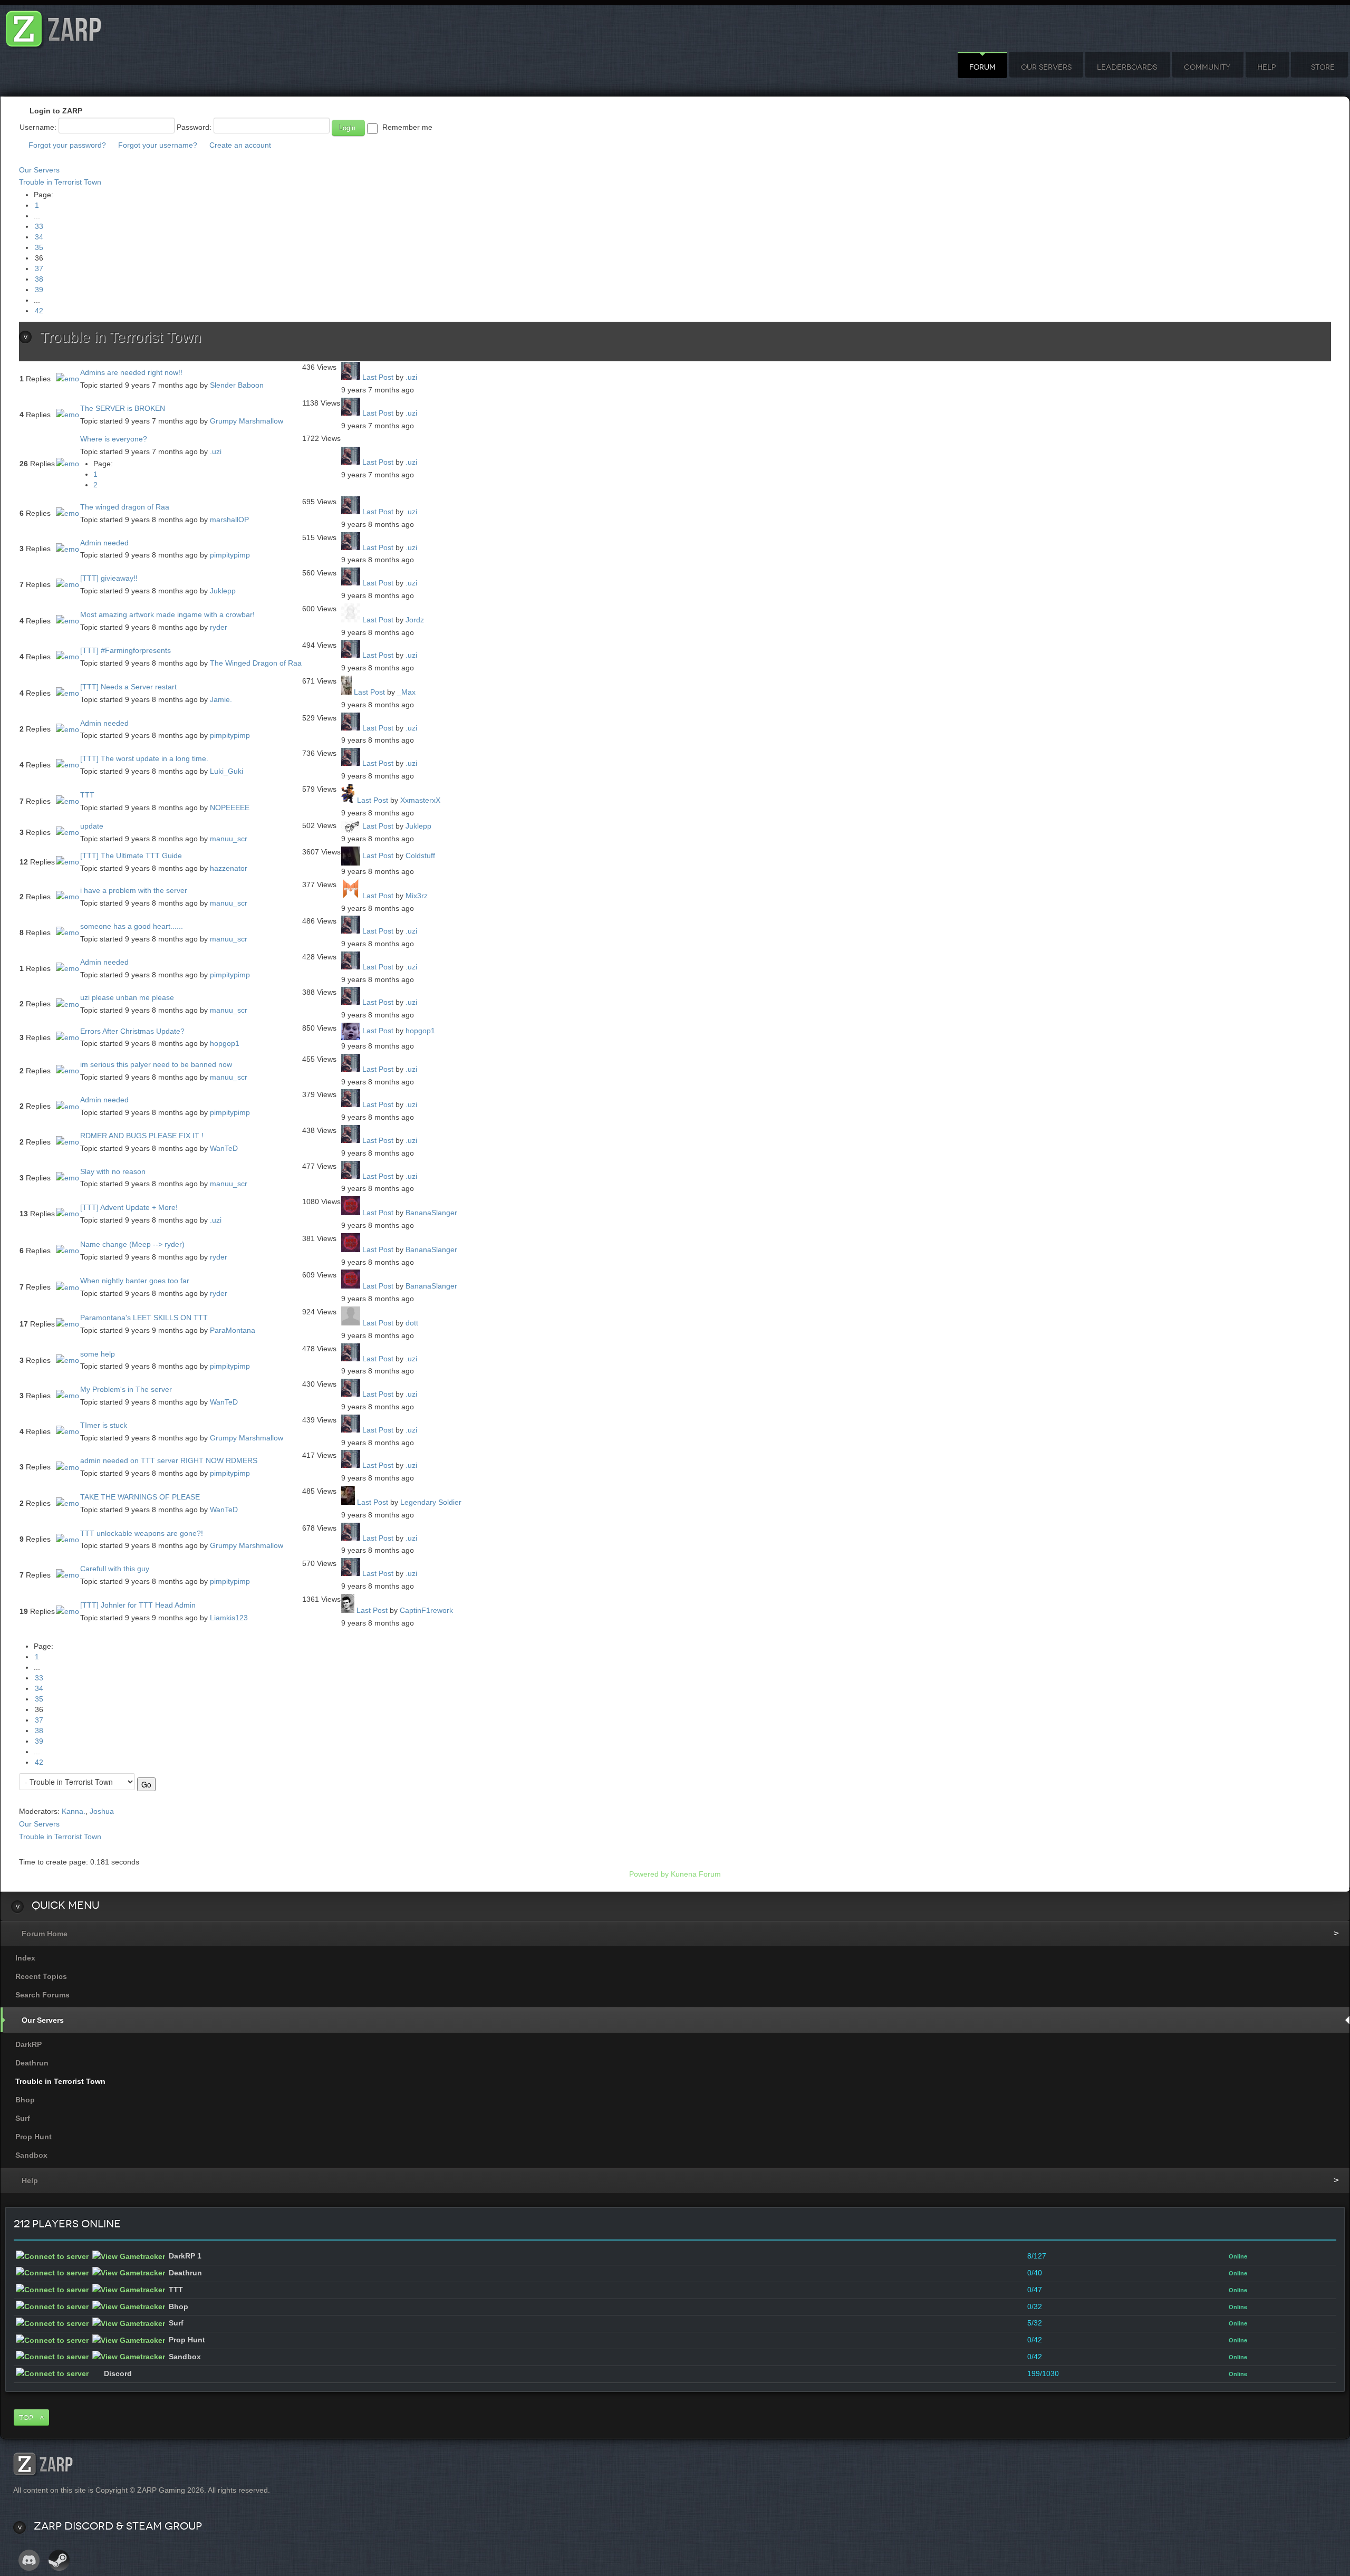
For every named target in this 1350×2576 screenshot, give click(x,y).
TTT (87, 795)
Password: (194, 127)
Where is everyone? (114, 439)
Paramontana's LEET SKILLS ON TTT (144, 1318)
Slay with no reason (113, 1171)
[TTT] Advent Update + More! (129, 1207)
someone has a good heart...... (132, 926)
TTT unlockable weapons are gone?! (142, 1533)
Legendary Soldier (431, 1502)
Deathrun (32, 2063)
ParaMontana (233, 1330)
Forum (982, 67)
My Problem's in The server (126, 1389)
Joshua (102, 1811)
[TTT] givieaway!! (109, 578)
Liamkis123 (229, 1618)
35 (39, 247)
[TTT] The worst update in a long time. (144, 758)
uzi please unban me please (127, 997)
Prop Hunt (33, 2137)
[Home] (54, 26)
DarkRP (28, 2044)
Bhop (25, 2100)
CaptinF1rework (426, 1610)
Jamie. (221, 699)
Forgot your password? (67, 145)
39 (39, 290)
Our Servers (1046, 67)
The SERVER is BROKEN (123, 408)
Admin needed (104, 543)
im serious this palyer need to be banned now (156, 1064)
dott (412, 1323)
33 (39, 226)
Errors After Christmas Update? (132, 1031)
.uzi (411, 377)
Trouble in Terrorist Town (60, 182)
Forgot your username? (158, 145)
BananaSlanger (431, 1213)
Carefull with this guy (115, 1569)
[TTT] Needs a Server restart (128, 687)
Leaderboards (1127, 67)
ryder (219, 627)
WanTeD (224, 1148)
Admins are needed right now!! (131, 372)
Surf (23, 2118)
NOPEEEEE (230, 808)
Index (25, 1958)
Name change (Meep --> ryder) (132, 1244)
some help (98, 1354)
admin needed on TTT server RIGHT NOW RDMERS (169, 1460)
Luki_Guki (226, 771)
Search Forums (42, 1995)
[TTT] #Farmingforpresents (126, 650)
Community (1207, 67)
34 (39, 237)
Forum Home (45, 1934)
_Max (406, 692)
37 (39, 268)
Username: (38, 127)
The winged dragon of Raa (125, 507)
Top (26, 2418)
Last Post (378, 377)
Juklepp (223, 591)
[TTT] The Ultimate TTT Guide (131, 856)
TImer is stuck (104, 1425)
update (92, 826)
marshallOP (229, 520)
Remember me (407, 127)
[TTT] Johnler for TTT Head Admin (138, 1605)
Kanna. (74, 1811)
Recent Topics (41, 1976)
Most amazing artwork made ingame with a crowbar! (167, 614)
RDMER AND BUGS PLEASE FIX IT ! (142, 1136)
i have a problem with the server (134, 890)
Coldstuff (420, 856)
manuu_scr (229, 839)
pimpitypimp (230, 555)
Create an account (240, 145)
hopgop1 (225, 1043)
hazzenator (229, 868)
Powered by (649, 1874)
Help (1266, 67)
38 (39, 279)
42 (39, 311)
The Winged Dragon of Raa (256, 663)
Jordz (415, 620)
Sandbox (31, 2155)
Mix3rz (417, 896)
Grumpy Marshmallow (247, 421)
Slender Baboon (237, 385)
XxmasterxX (420, 800)
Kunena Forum (696, 1874)
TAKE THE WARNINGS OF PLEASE (140, 1497)
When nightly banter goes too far (135, 1281)
